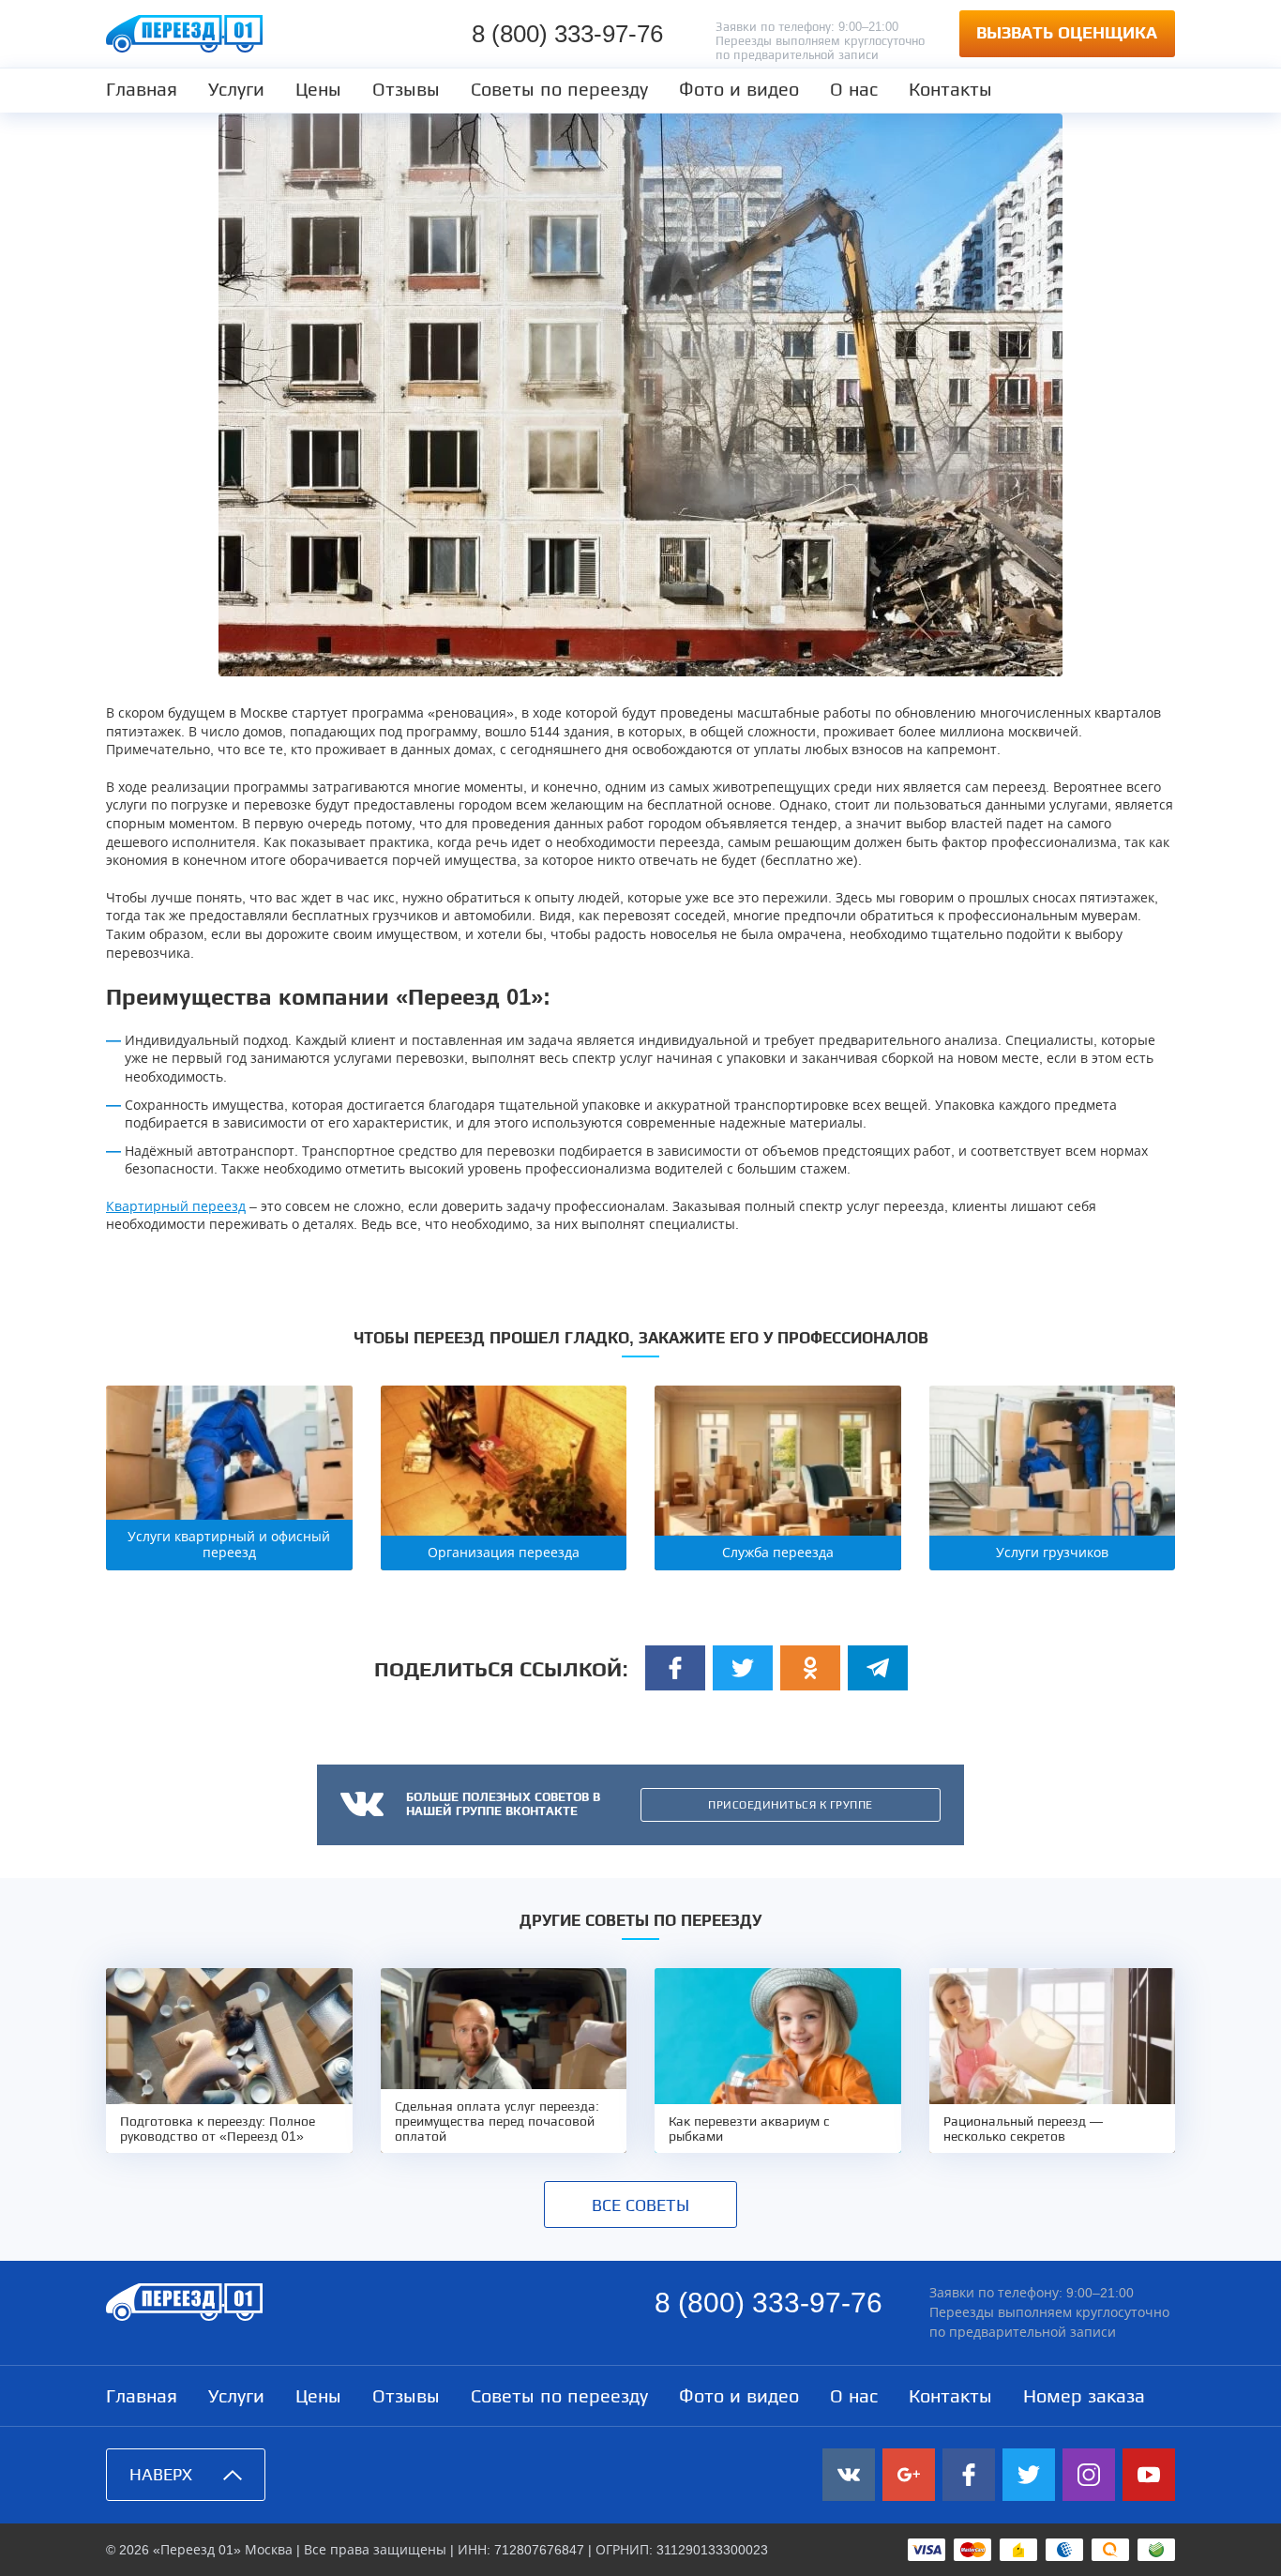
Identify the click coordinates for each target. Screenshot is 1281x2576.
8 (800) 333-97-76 (567, 34)
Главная (142, 89)
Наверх (161, 2475)
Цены (318, 89)
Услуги (236, 89)
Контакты (950, 89)
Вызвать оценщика (1067, 33)
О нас (854, 89)
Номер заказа (1084, 2396)
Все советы (640, 2205)
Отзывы (406, 89)
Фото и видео (739, 89)
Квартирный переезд (176, 1206)
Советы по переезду (559, 89)
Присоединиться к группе (791, 1805)
